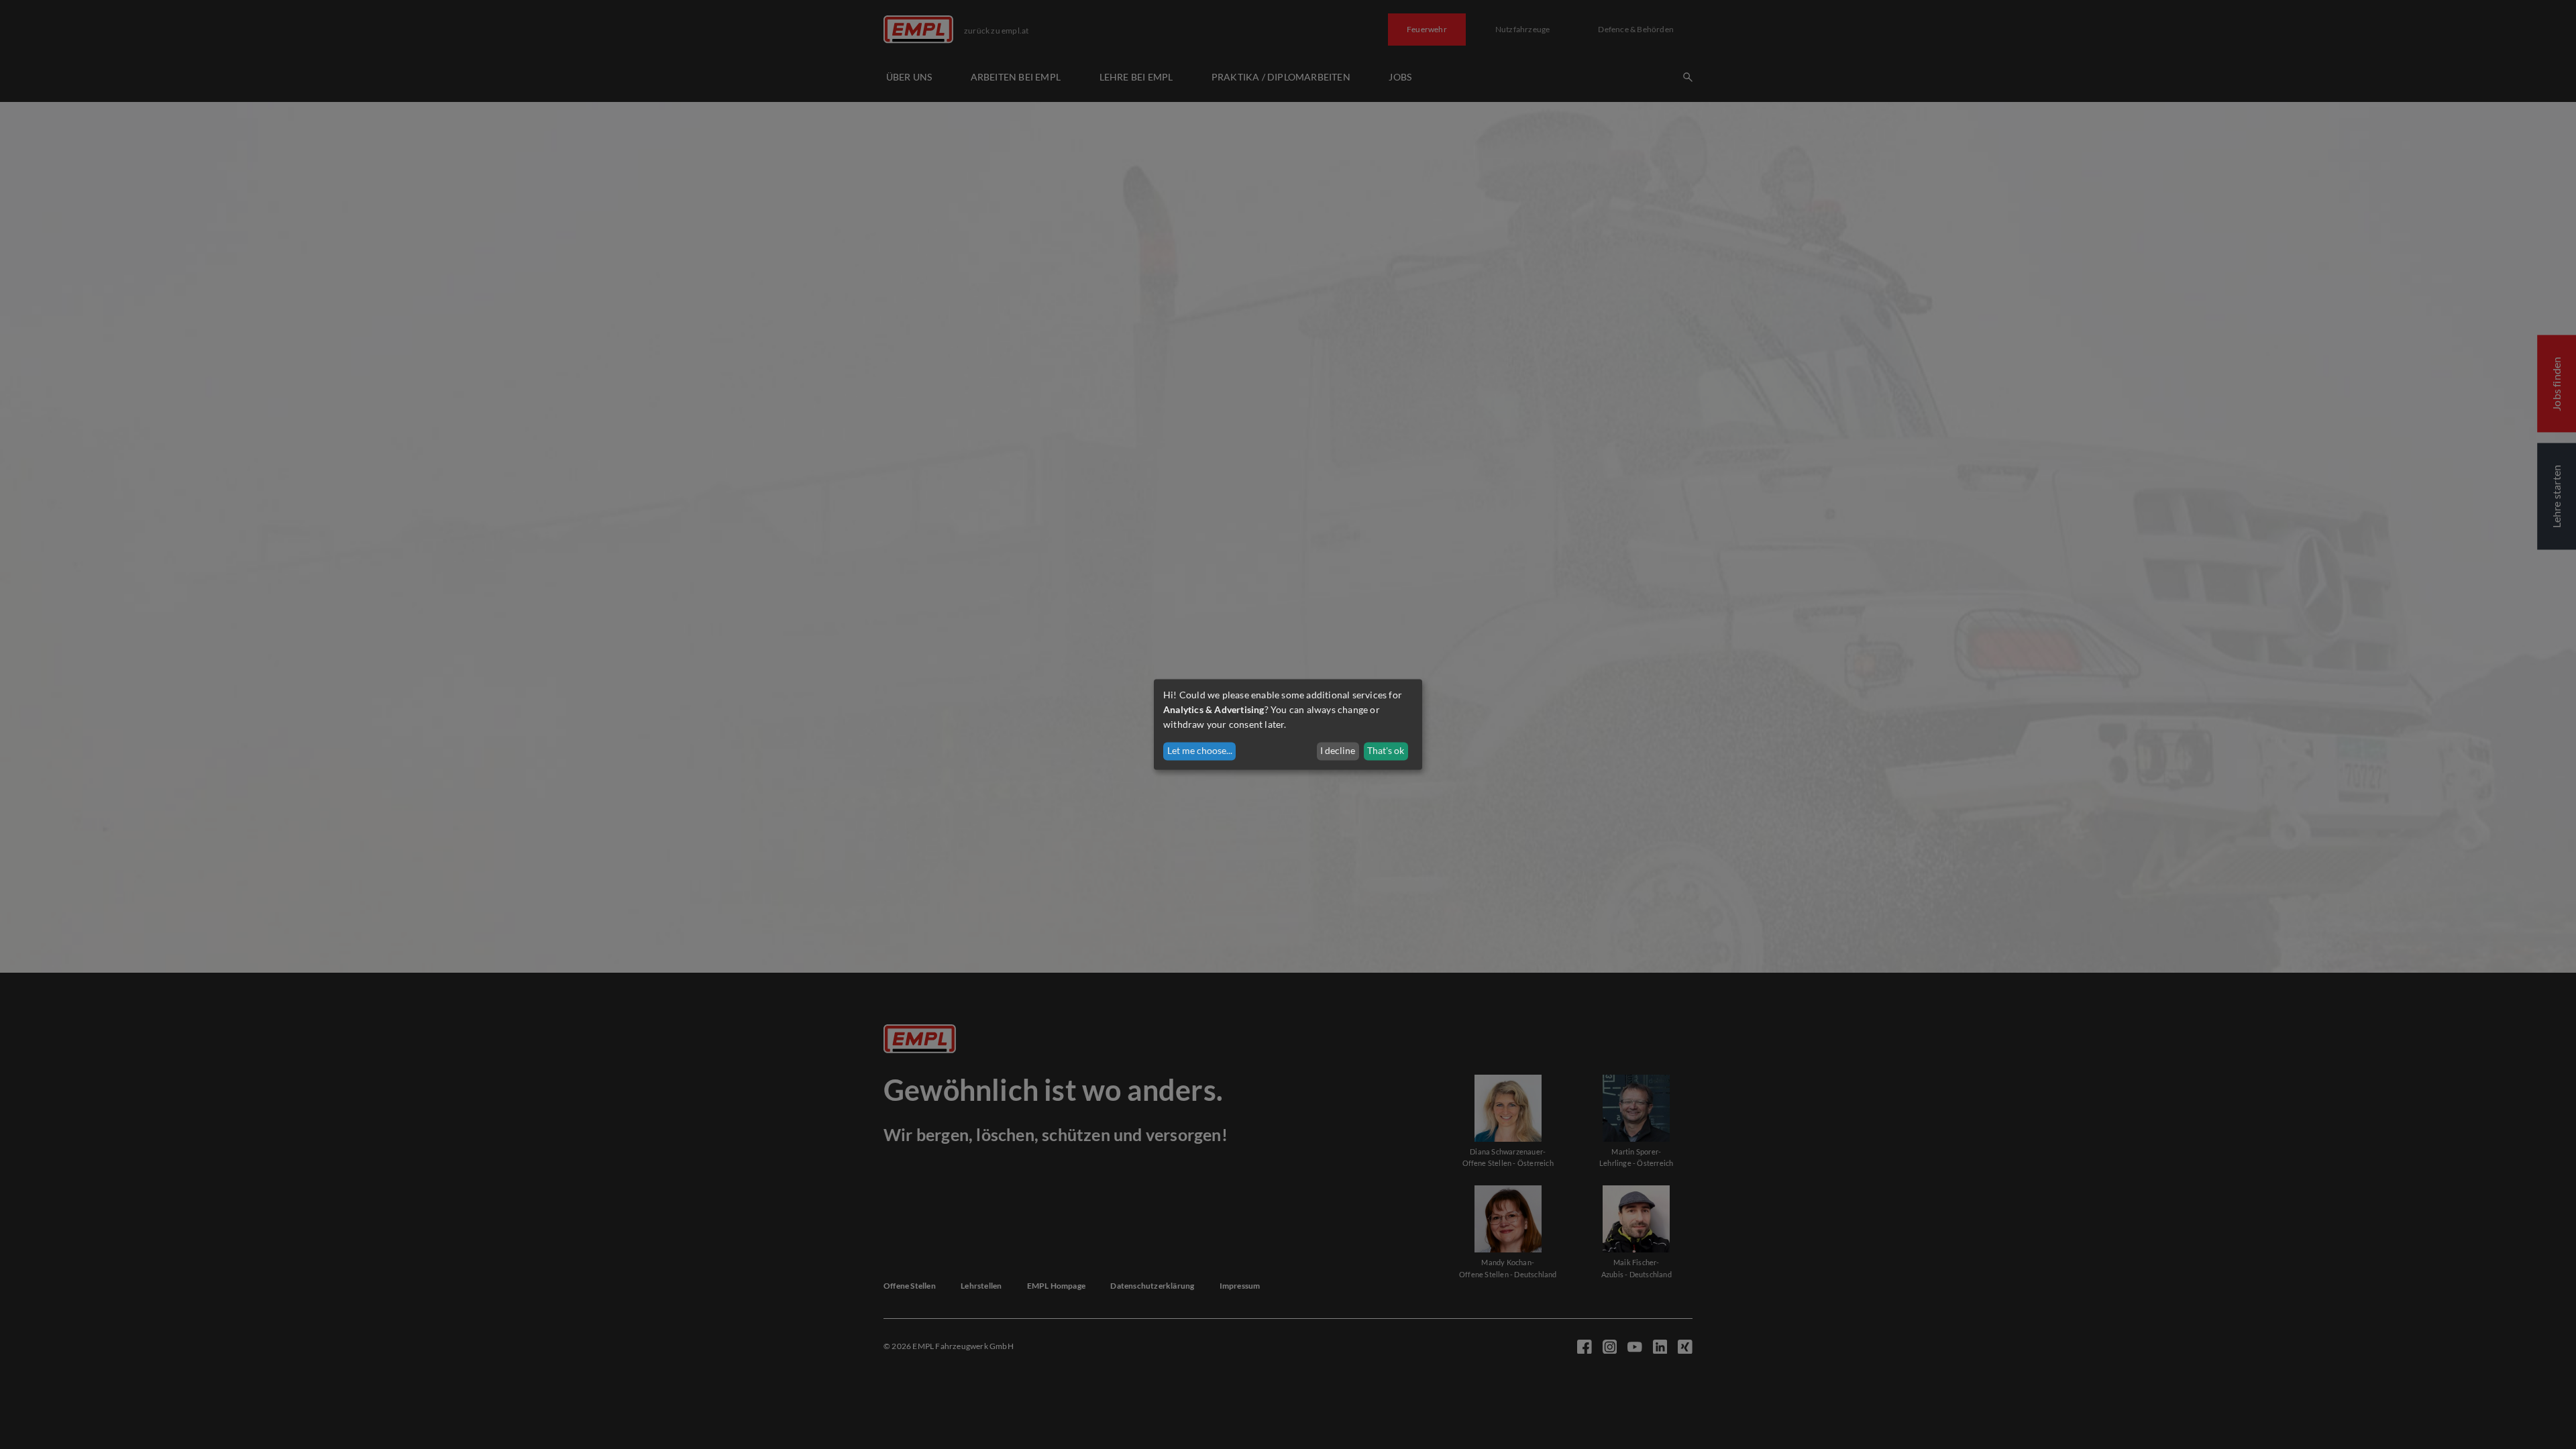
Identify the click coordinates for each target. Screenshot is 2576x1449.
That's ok (1386, 751)
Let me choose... (1200, 751)
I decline (1338, 751)
